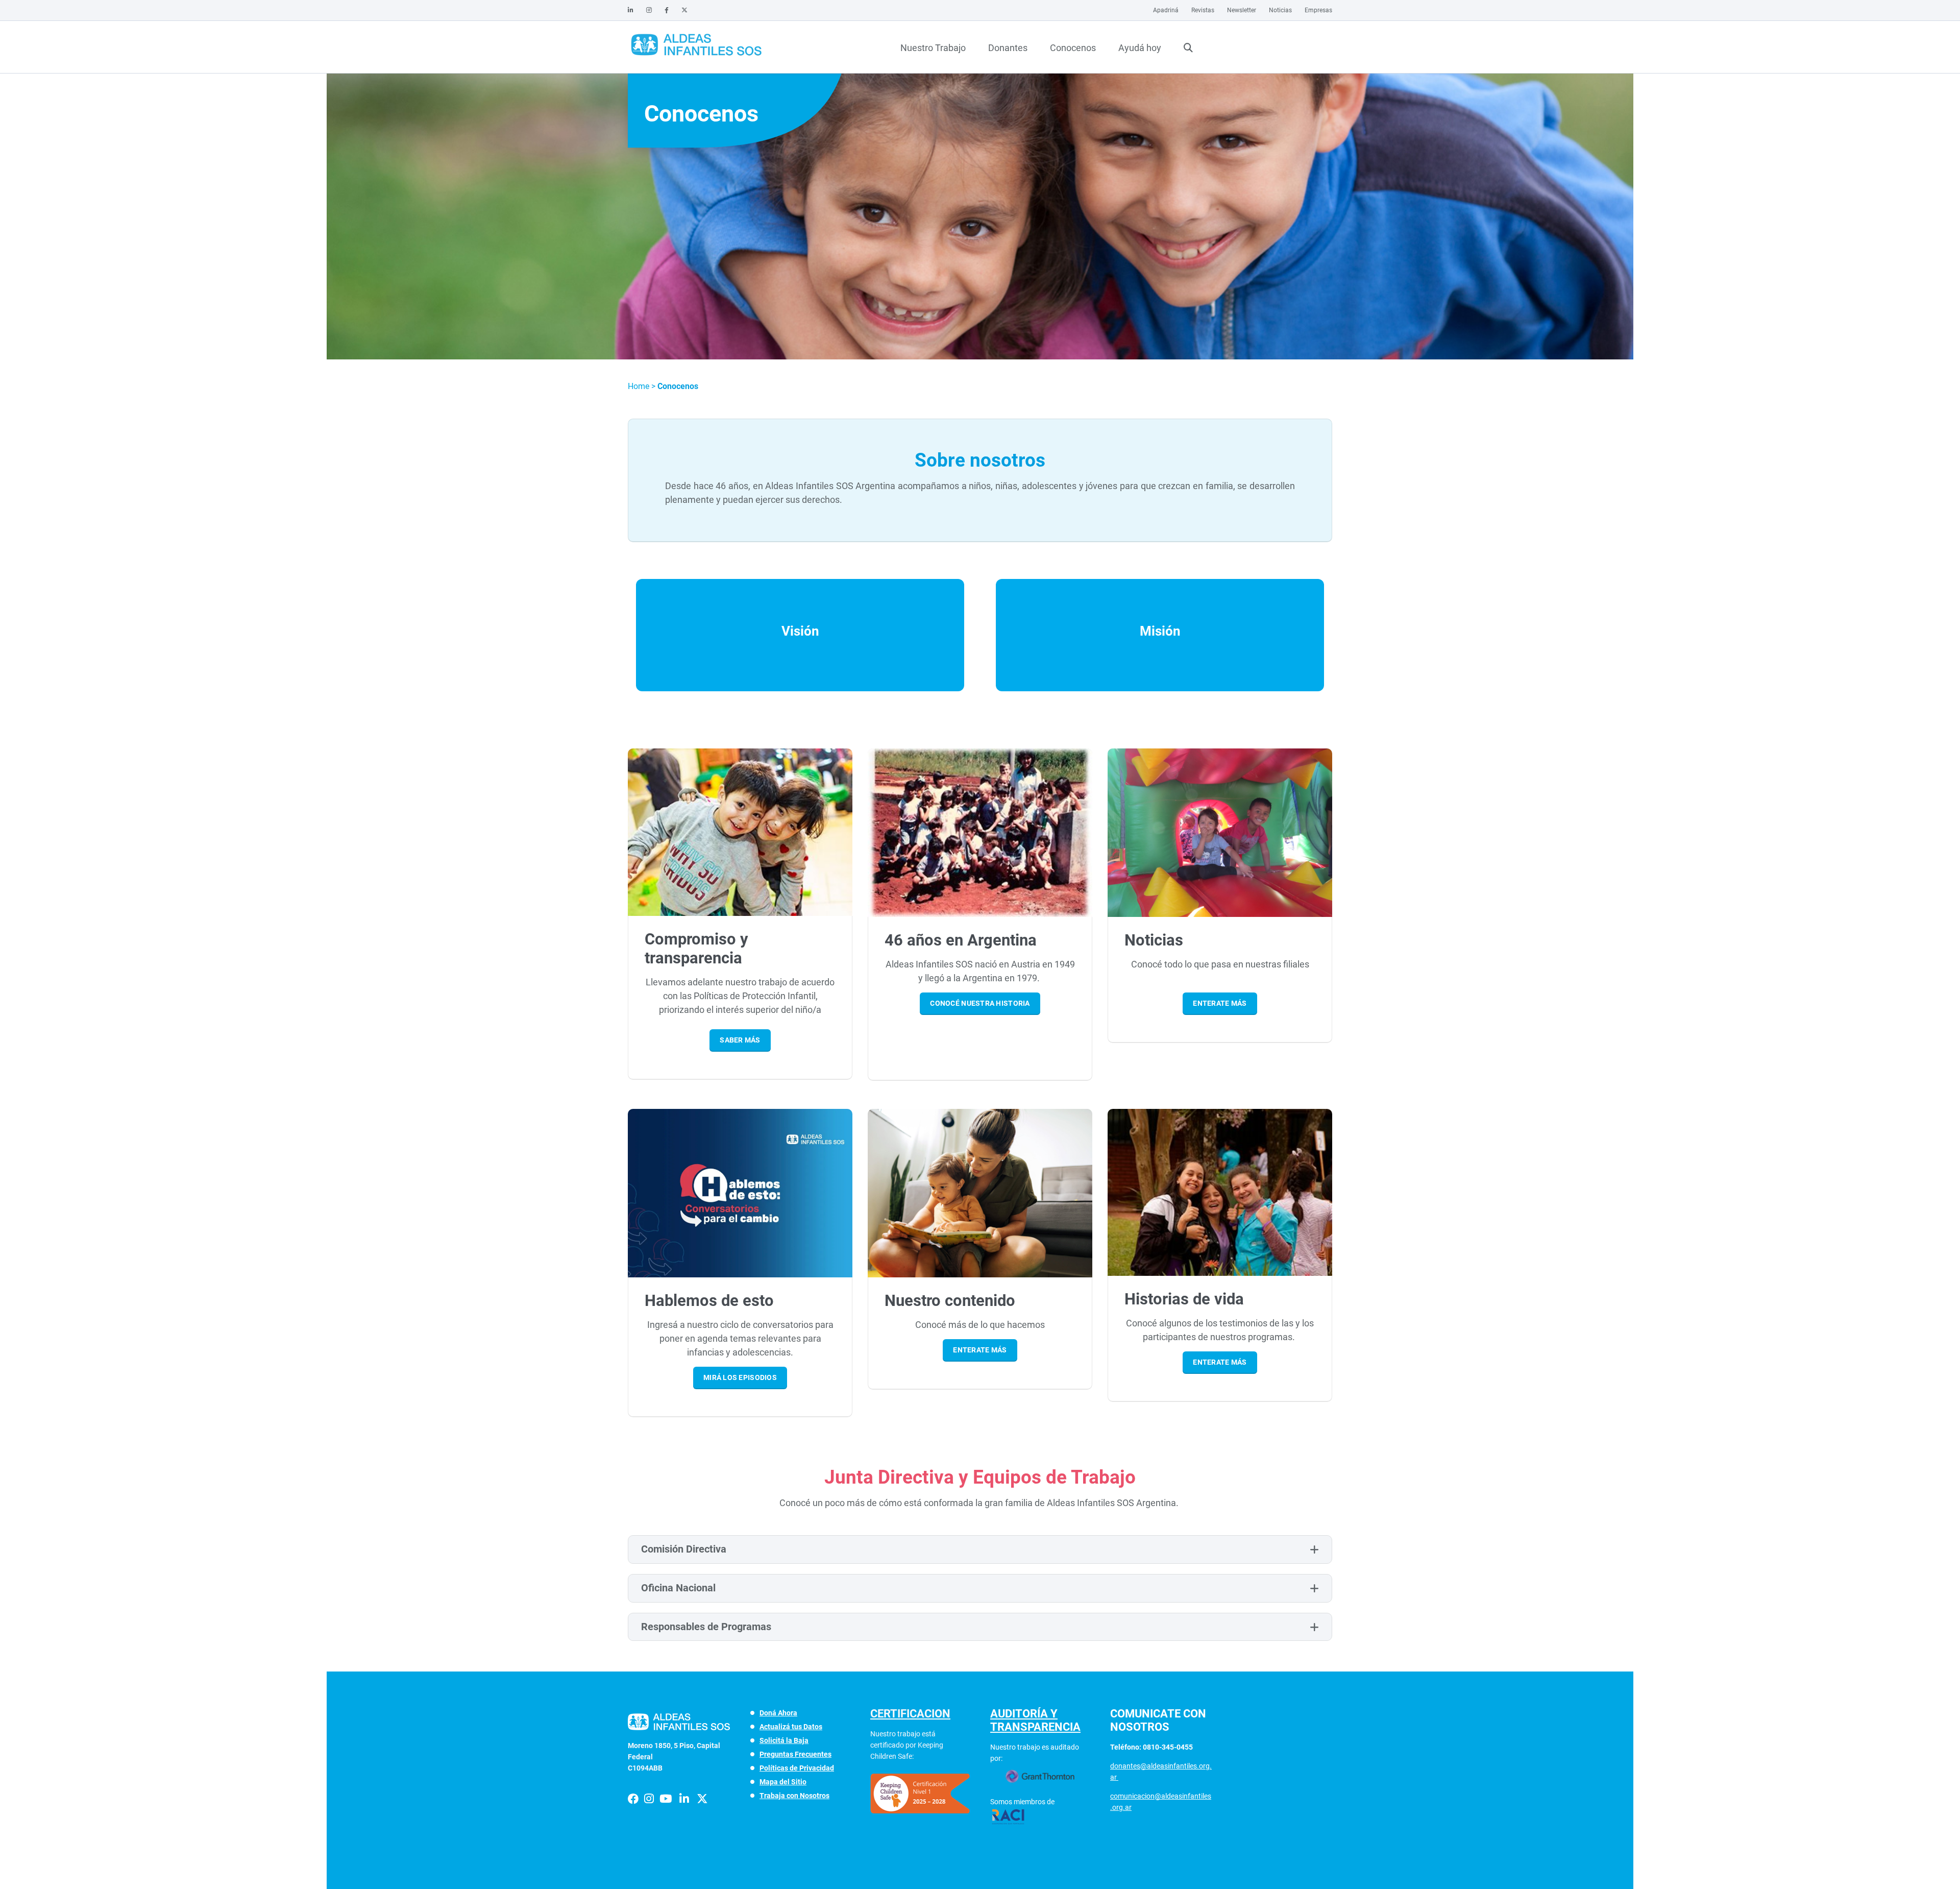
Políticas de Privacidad (797, 1768)
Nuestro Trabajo (933, 48)
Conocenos (1073, 48)
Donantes (1008, 48)
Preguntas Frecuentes (795, 1754)
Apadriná (1166, 10)
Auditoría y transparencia (1035, 1720)
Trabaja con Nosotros (794, 1796)
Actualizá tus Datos (791, 1727)
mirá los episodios (740, 1377)
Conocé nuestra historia (980, 1003)
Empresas (1318, 10)
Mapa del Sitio (783, 1782)
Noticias (1280, 10)
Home (640, 386)
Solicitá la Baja (784, 1740)
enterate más (1220, 1003)
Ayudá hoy (1140, 48)
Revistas (1203, 10)
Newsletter (1242, 10)
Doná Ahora (778, 1713)
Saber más (740, 1040)
